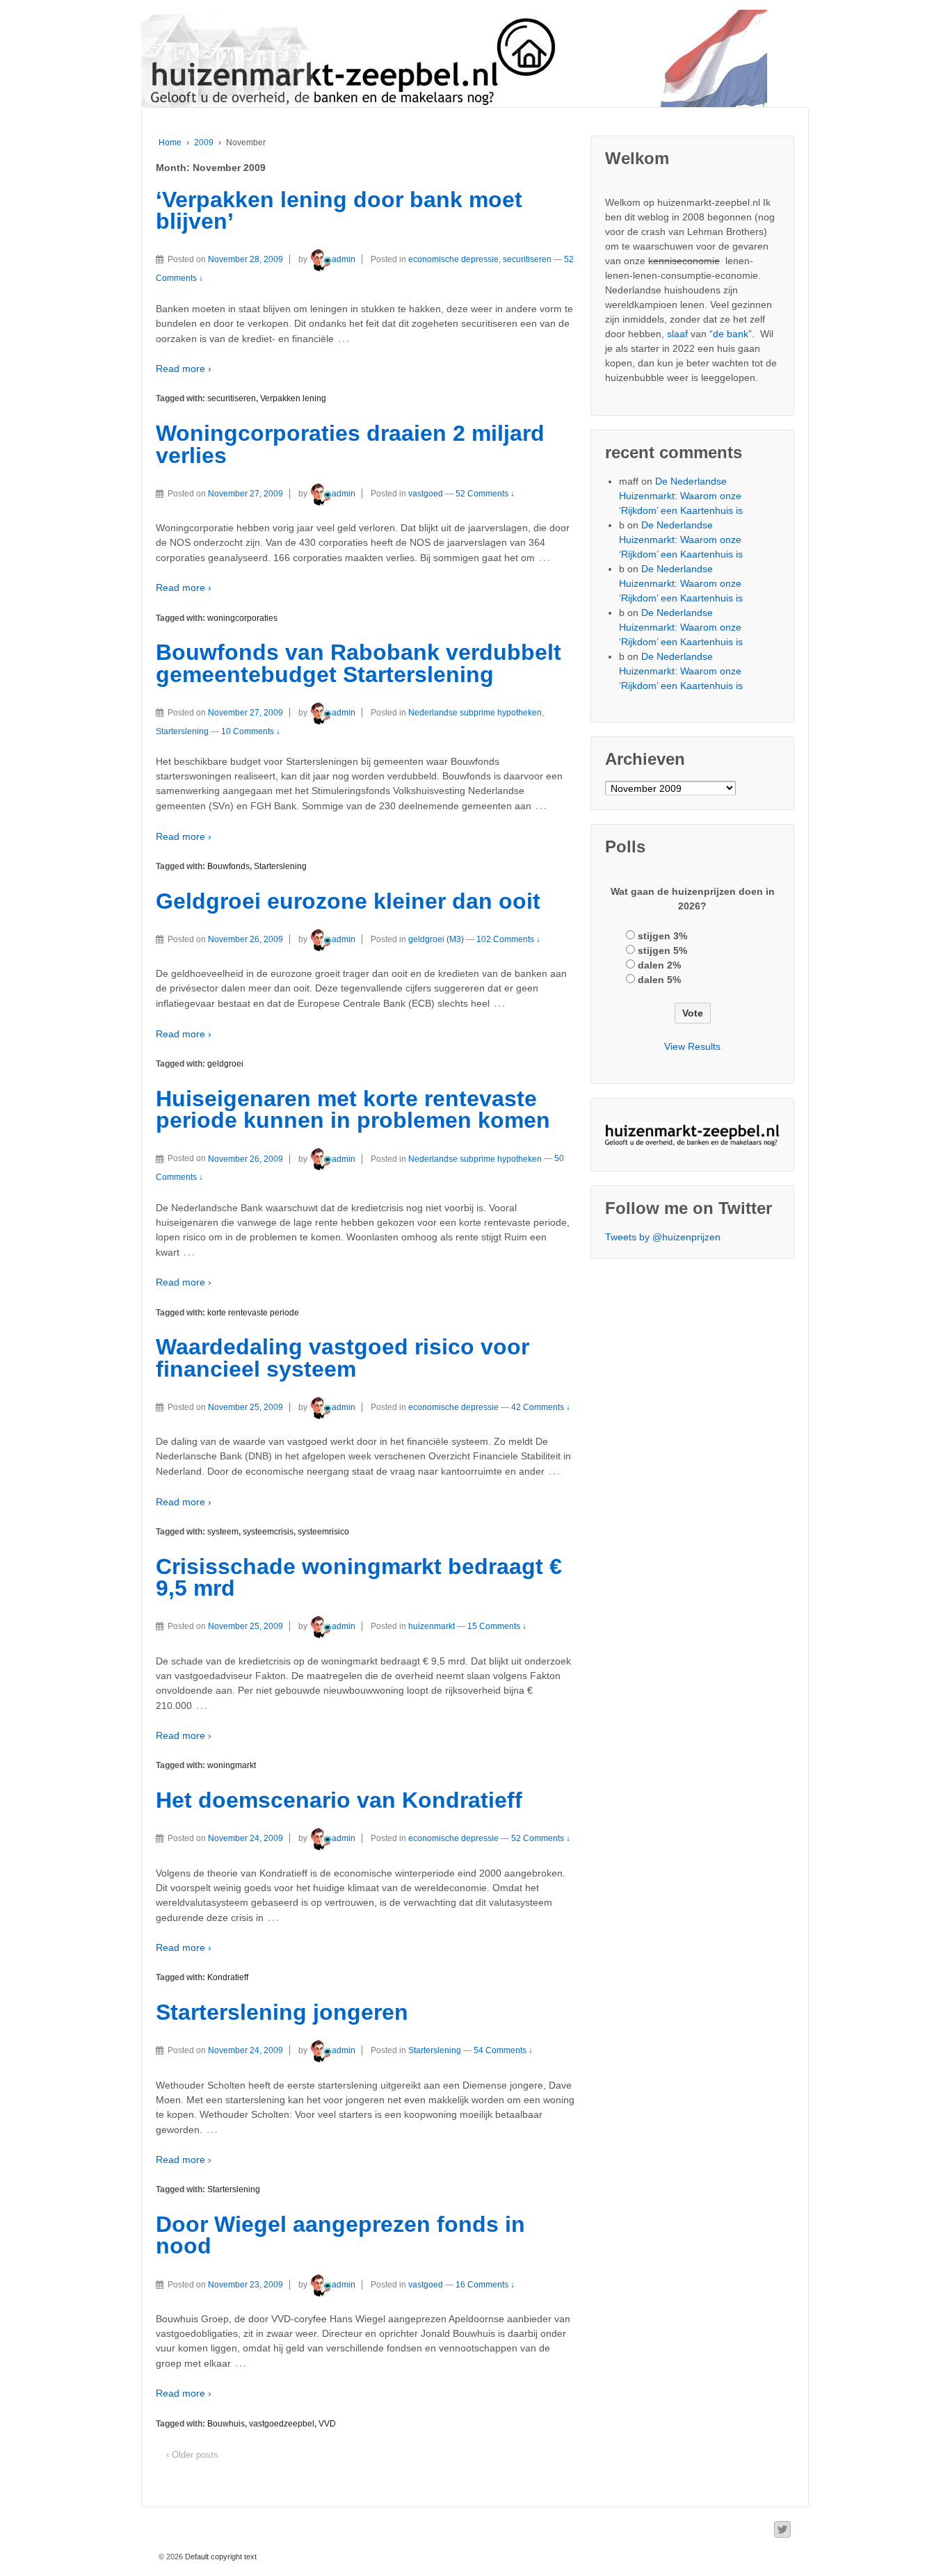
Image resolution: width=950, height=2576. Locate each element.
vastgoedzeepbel (282, 2424)
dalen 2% (659, 965)
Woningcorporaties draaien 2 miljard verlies (350, 444)
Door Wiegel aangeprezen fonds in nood (340, 2235)
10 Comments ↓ (251, 731)
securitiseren (527, 259)
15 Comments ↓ (497, 1626)
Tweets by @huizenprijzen (663, 1237)
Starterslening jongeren (282, 2012)
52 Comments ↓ (485, 494)
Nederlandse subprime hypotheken (475, 713)
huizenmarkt (432, 1626)
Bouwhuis (226, 2424)
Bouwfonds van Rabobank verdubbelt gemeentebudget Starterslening (359, 663)
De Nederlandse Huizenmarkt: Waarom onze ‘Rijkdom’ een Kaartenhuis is (681, 496)
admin (344, 259)
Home (170, 143)
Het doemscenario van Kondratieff (339, 1800)
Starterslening (182, 731)
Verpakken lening (293, 398)
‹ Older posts (192, 2455)
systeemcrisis (268, 1532)
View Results (692, 1046)
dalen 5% (659, 980)
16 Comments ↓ (485, 2285)
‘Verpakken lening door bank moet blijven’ (339, 211)
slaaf (677, 334)
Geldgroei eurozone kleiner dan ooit (348, 901)
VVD (327, 2424)
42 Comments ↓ (541, 1407)
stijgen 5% (662, 950)
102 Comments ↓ (508, 939)
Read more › (184, 368)
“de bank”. (732, 334)
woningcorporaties (242, 618)
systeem (223, 1532)
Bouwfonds (228, 866)
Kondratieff (228, 1977)
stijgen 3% (662, 936)
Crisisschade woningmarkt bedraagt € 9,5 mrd (359, 1578)
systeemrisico (323, 1532)
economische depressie (453, 259)
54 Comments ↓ (503, 2050)
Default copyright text (220, 2557)
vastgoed (426, 494)
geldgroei (225, 1064)
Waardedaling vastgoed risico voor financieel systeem (343, 1358)
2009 (204, 143)
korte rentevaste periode (253, 1313)
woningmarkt (232, 1765)
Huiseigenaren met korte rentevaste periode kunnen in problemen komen (353, 1110)
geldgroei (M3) (436, 939)
